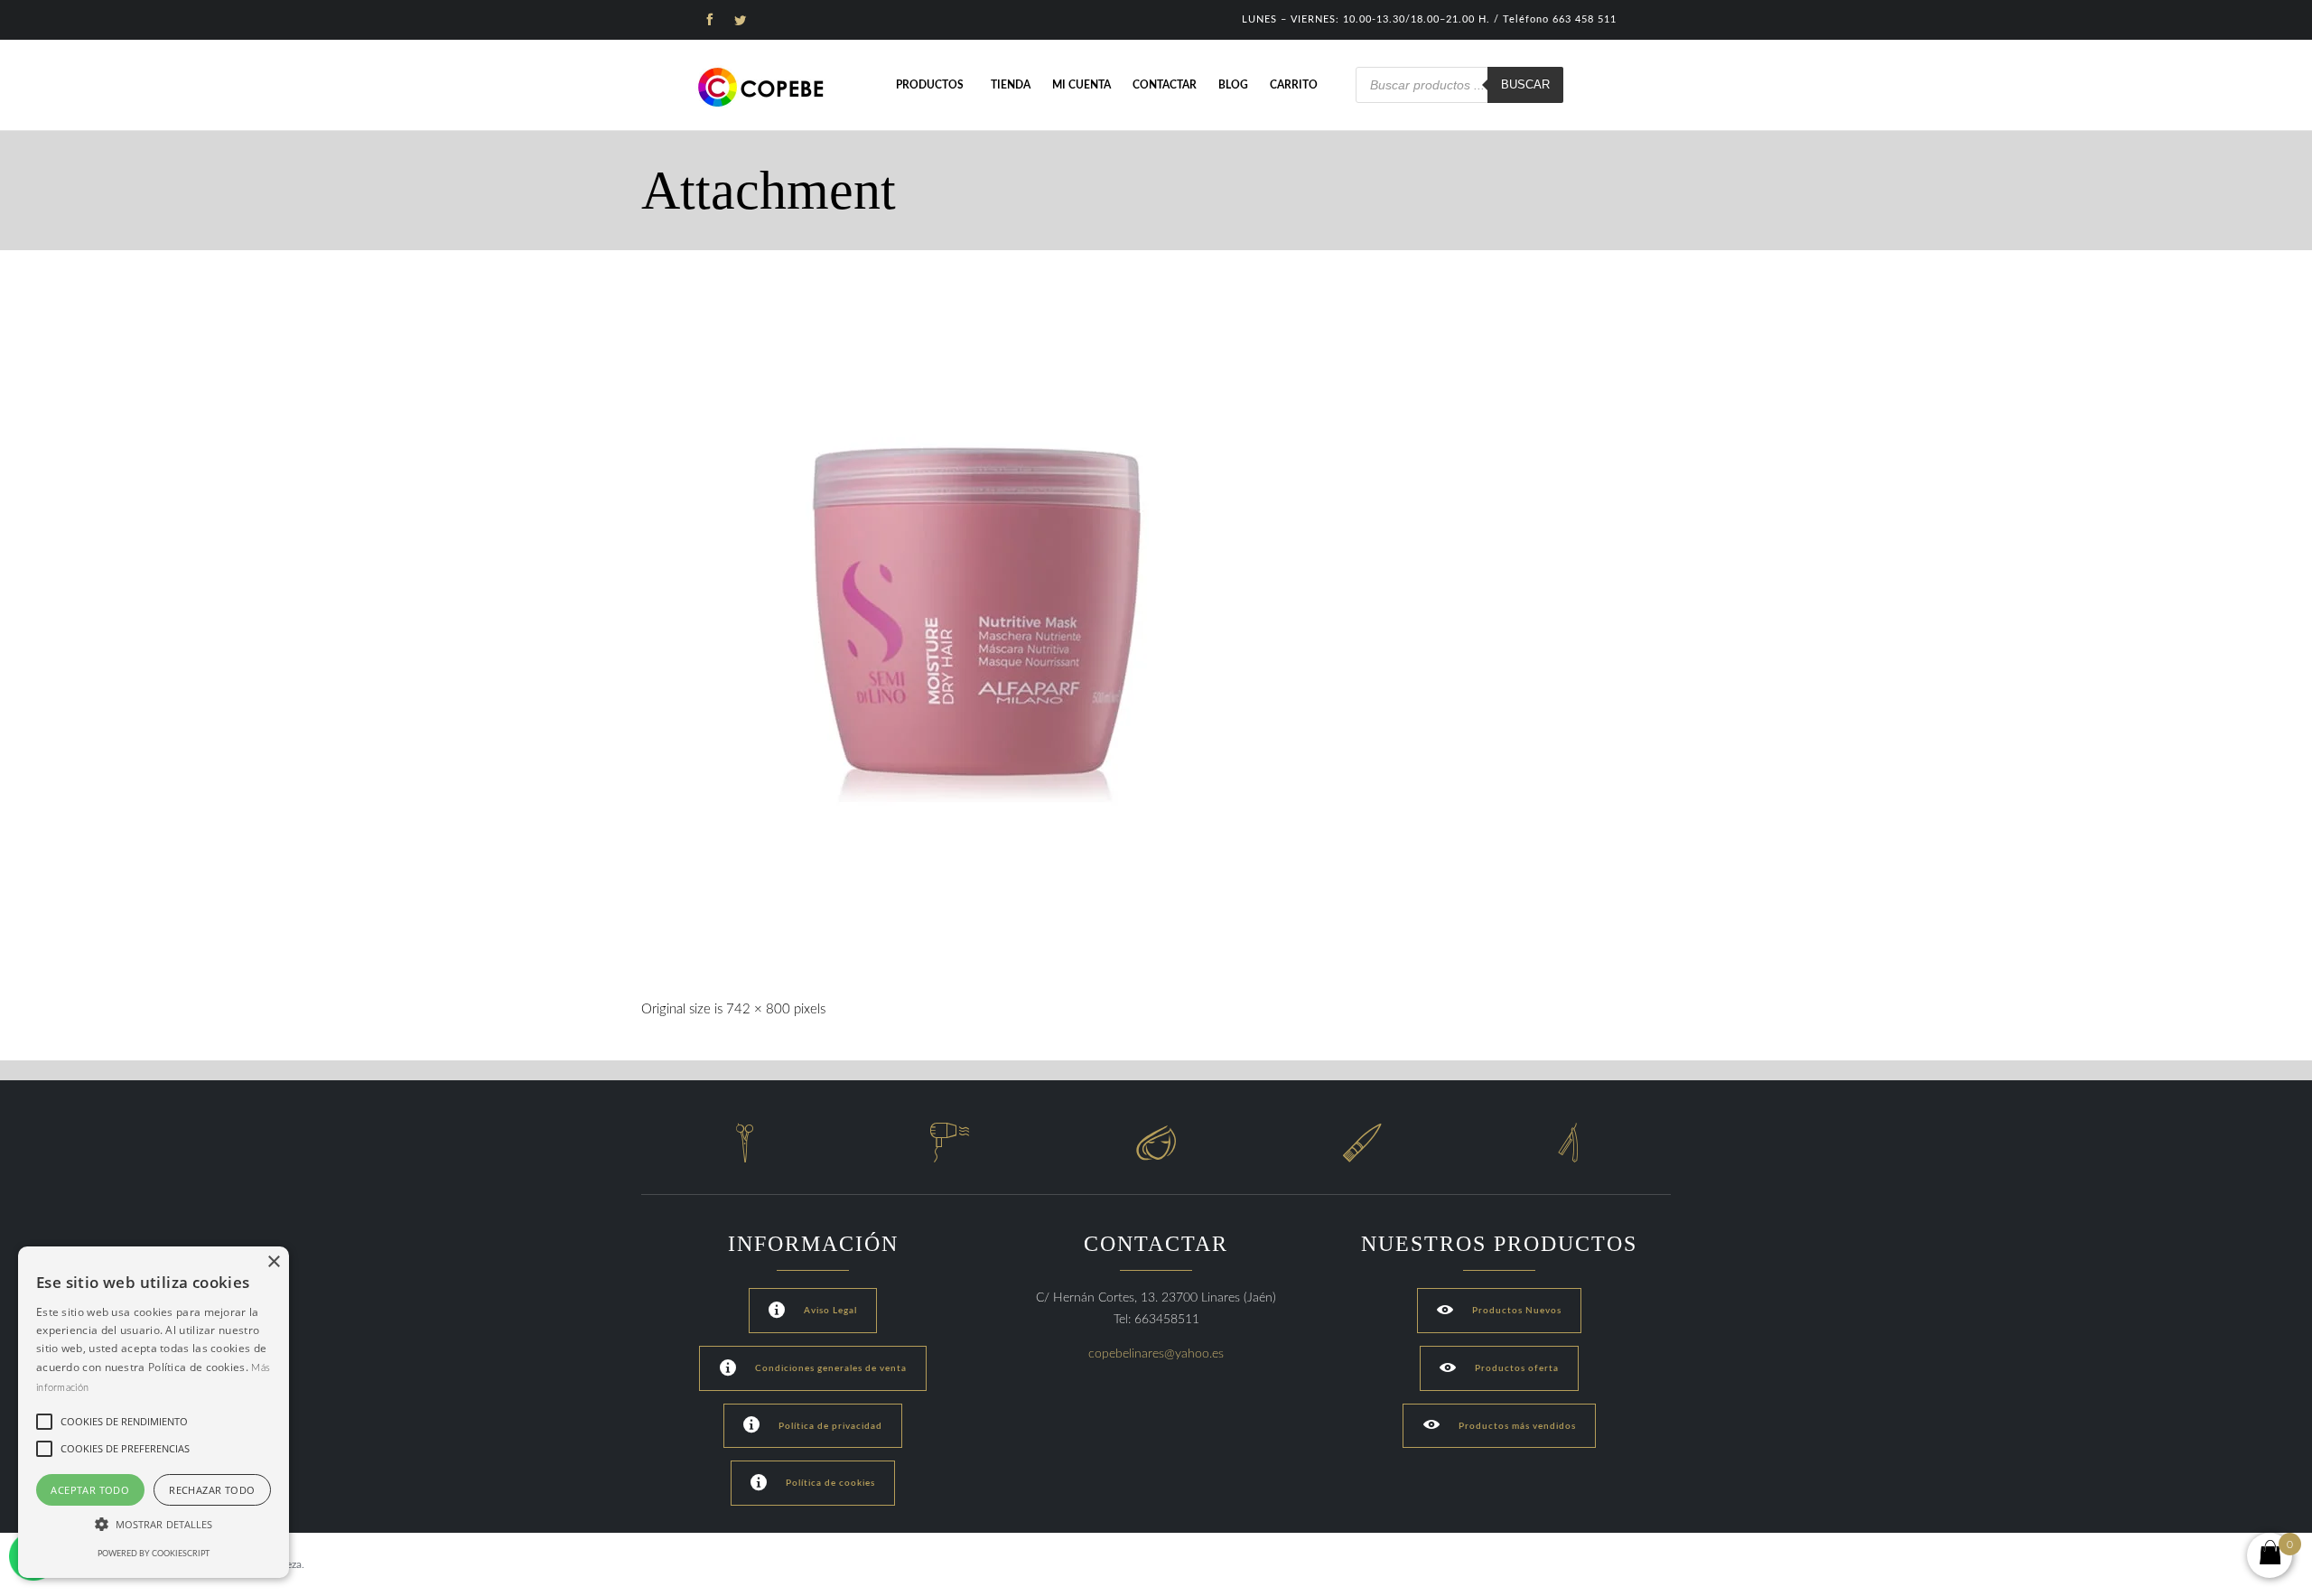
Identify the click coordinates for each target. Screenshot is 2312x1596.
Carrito (1294, 85)
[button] (154, 1525)
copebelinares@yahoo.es (1156, 1354)
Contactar (1165, 85)
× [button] (273, 1262)
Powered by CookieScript (154, 1554)
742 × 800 (758, 1009)
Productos (930, 85)
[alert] (154, 1412)
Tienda (1011, 85)
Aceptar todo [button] (90, 1490)
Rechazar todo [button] (212, 1490)
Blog (1233, 85)
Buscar (1525, 84)
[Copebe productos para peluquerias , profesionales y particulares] (763, 88)
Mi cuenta (1081, 85)
